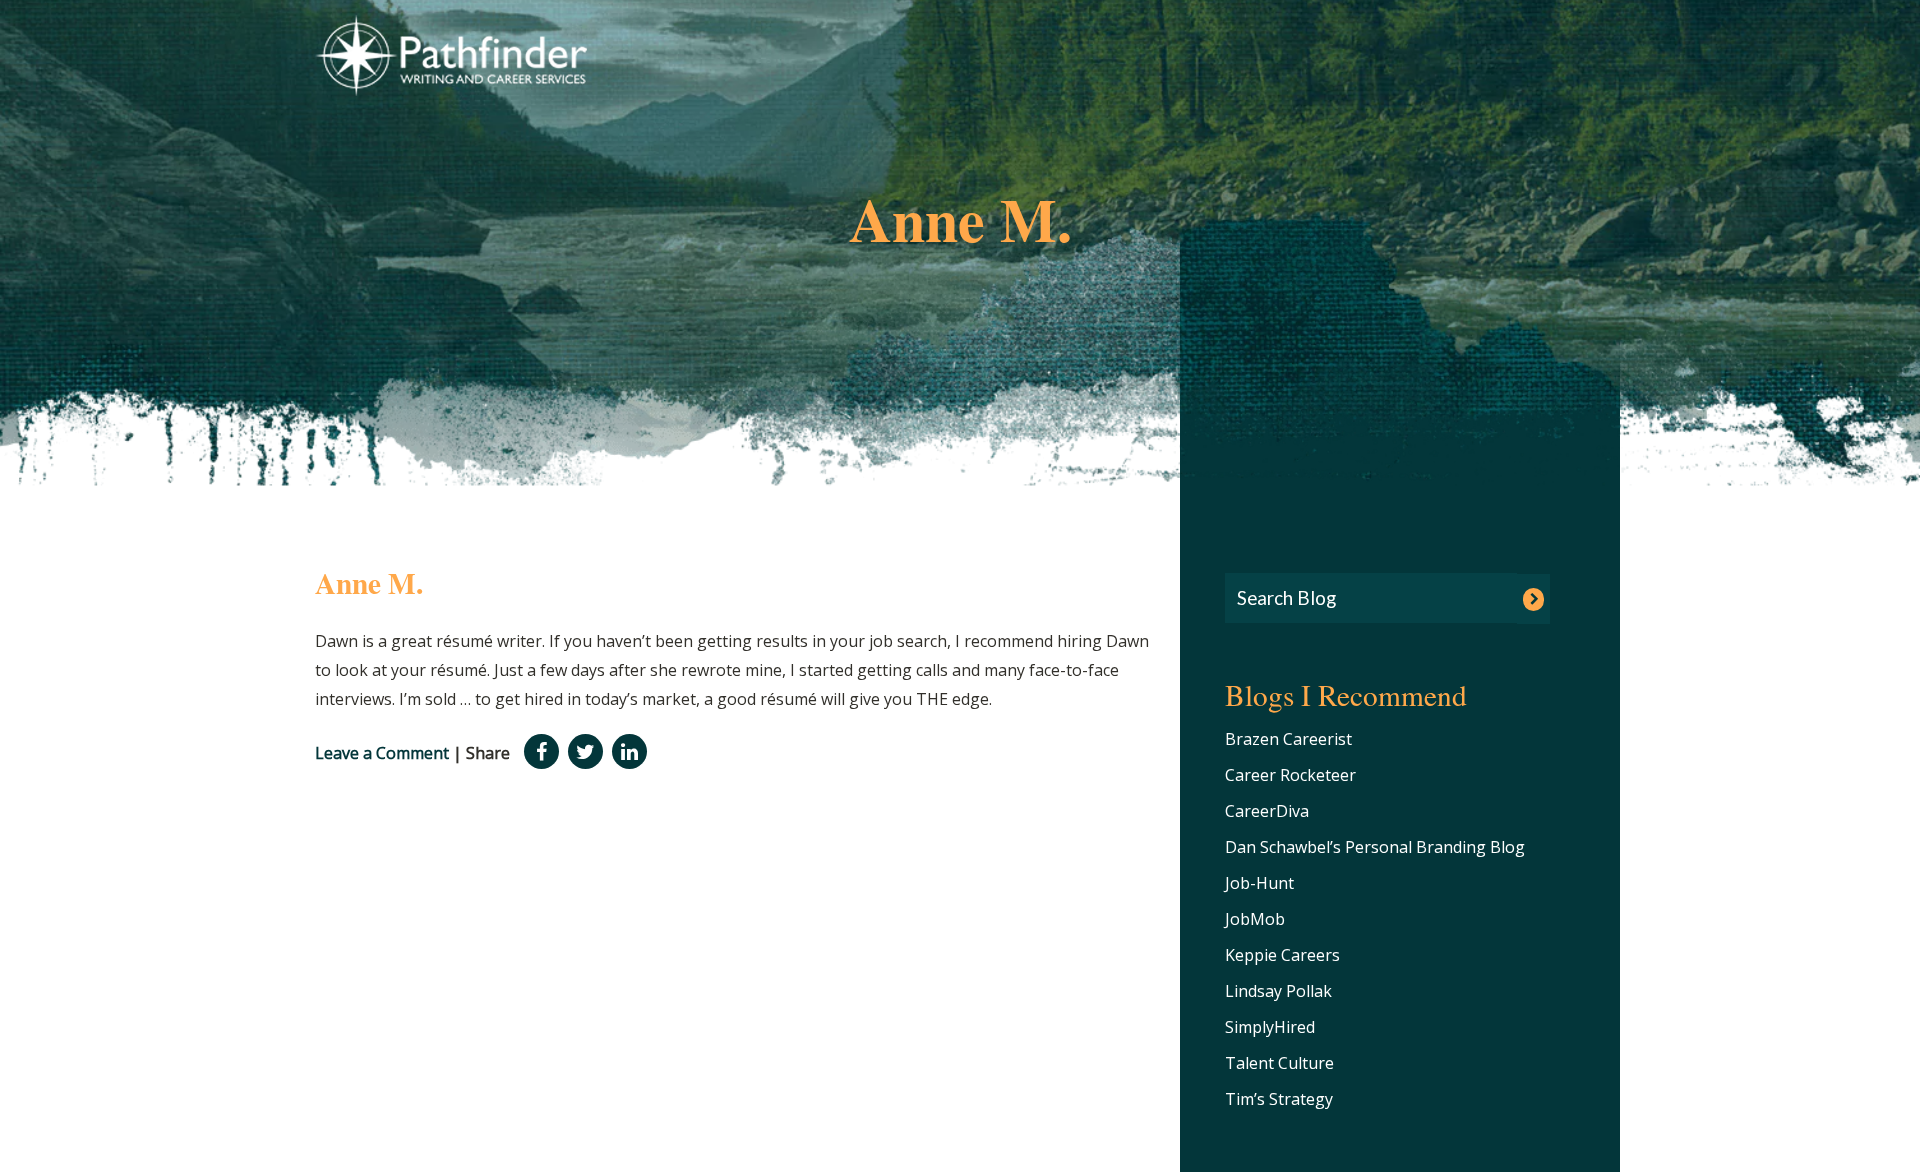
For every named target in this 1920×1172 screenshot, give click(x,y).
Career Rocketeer (1290, 775)
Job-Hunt (1259, 883)
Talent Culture (1279, 1063)
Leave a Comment (382, 753)
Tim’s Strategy (1279, 1099)
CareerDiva (1267, 811)
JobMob (1255, 919)
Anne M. (369, 582)
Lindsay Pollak (1278, 991)
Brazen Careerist (1288, 739)
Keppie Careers (1282, 955)
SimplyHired (1270, 1027)
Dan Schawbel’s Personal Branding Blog (1375, 847)
